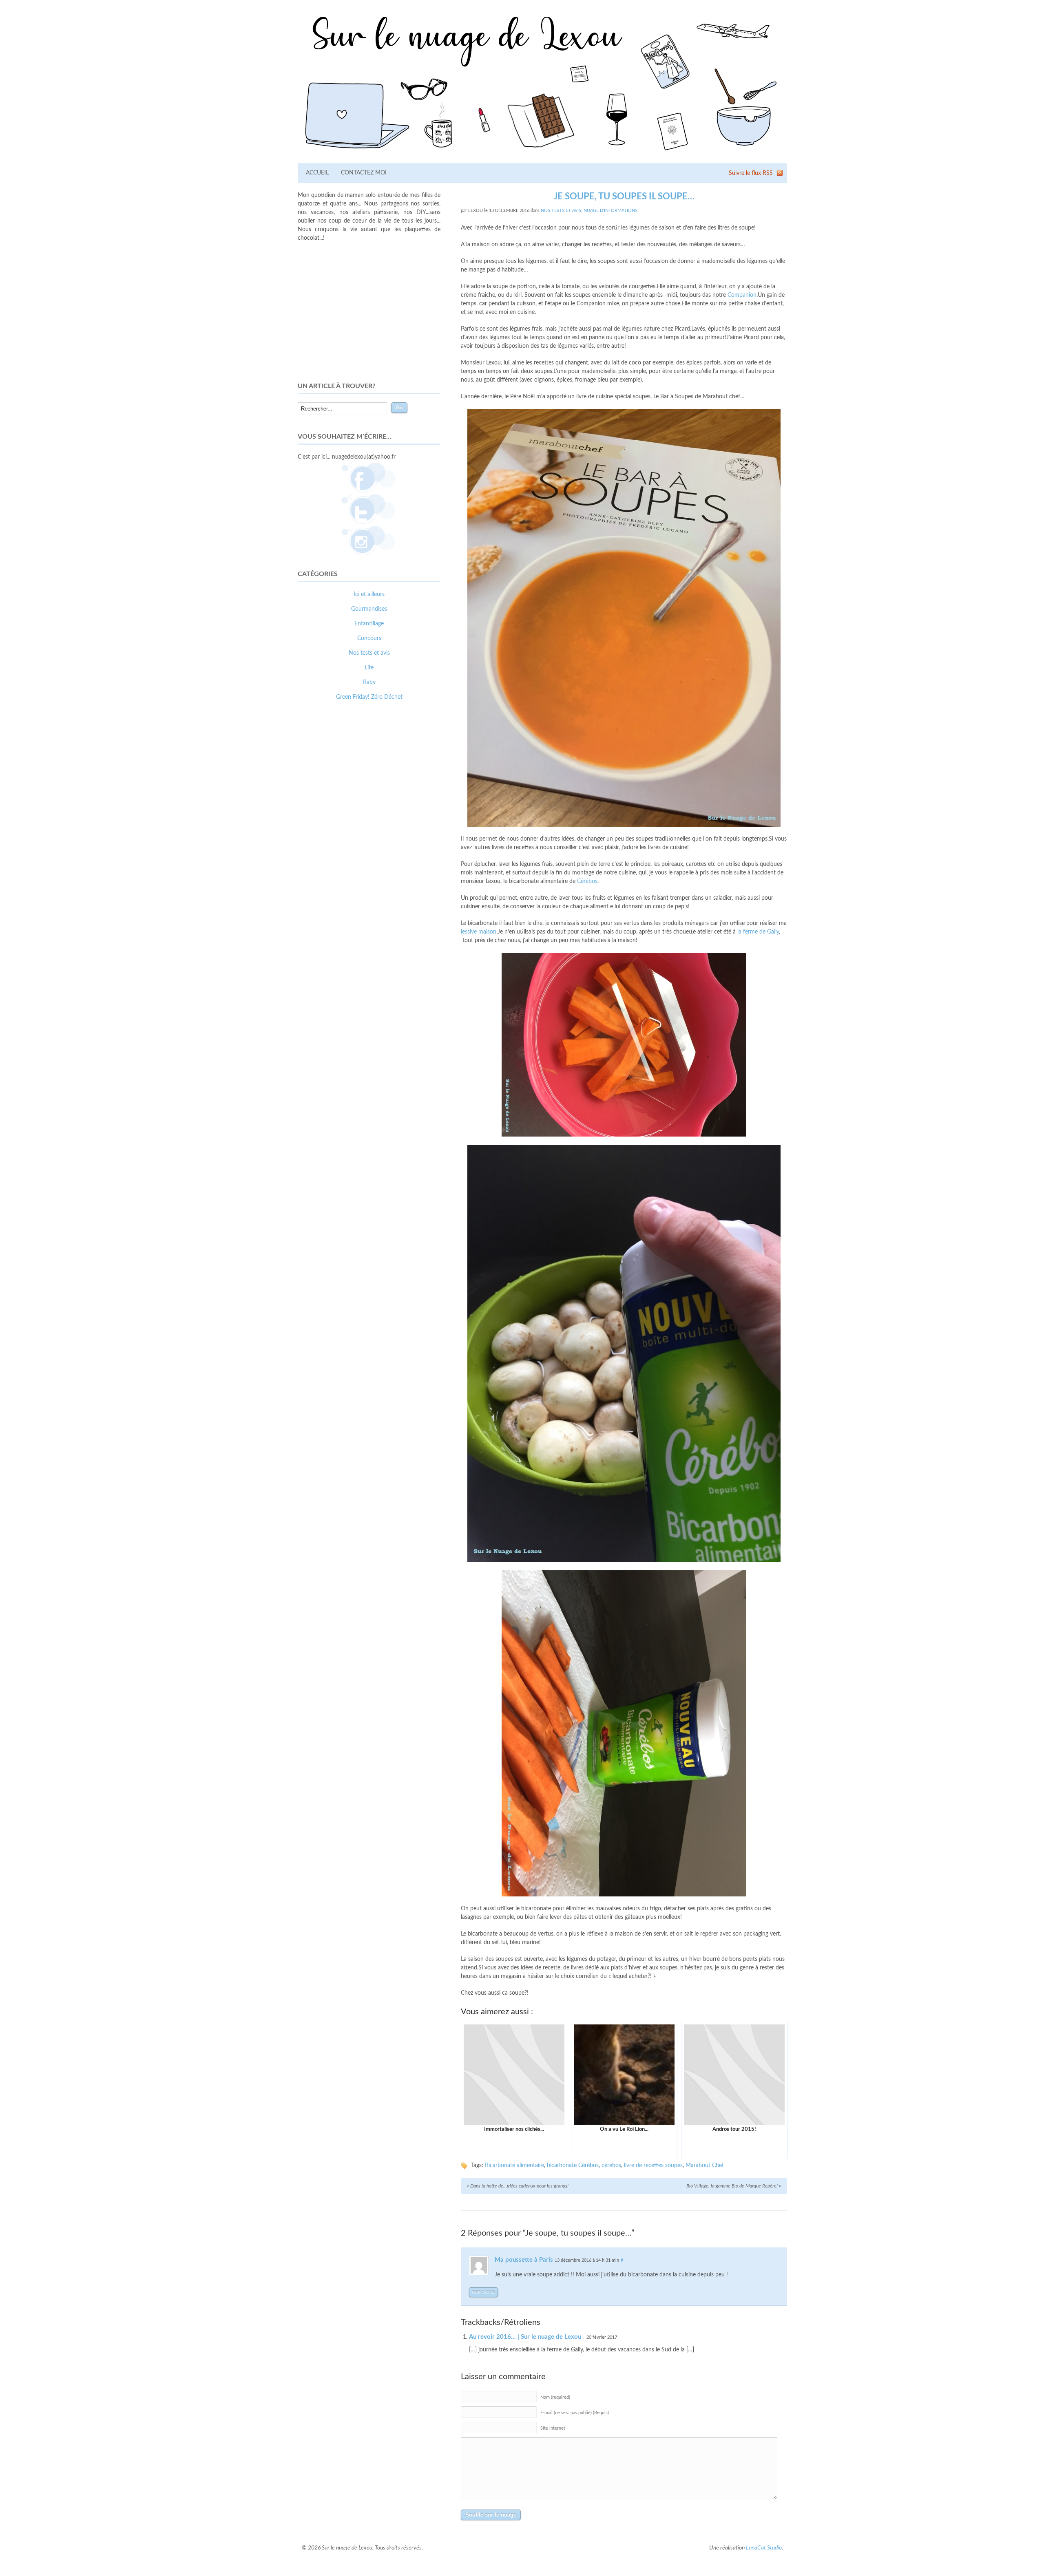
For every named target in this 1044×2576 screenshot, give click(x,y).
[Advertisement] (369, 312)
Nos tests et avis (561, 211)
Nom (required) (555, 2397)
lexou (476, 211)
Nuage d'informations (610, 211)
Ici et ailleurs (369, 594)
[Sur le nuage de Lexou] (542, 153)
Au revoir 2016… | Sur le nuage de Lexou (525, 2337)
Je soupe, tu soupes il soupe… (624, 196)
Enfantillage (369, 624)
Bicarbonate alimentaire (514, 2165)
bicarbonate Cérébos (573, 2165)
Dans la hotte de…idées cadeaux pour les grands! (518, 2186)
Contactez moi (364, 173)
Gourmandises (369, 609)
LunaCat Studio (764, 2548)
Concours (369, 638)
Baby (369, 682)
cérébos (611, 2165)
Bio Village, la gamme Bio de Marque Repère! (734, 2186)
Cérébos (587, 881)
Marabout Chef (705, 2165)
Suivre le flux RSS (751, 173)
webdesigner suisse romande (334, 853)
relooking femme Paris (387, 844)
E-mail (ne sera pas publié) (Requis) (575, 2413)
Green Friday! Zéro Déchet (369, 697)
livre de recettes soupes (653, 2165)
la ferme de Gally (758, 932)
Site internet (553, 2428)
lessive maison (479, 932)
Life (369, 668)
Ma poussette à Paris (524, 2260)
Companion (742, 295)
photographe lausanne (399, 853)
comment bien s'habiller (327, 844)
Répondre (483, 2292)
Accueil (317, 173)
